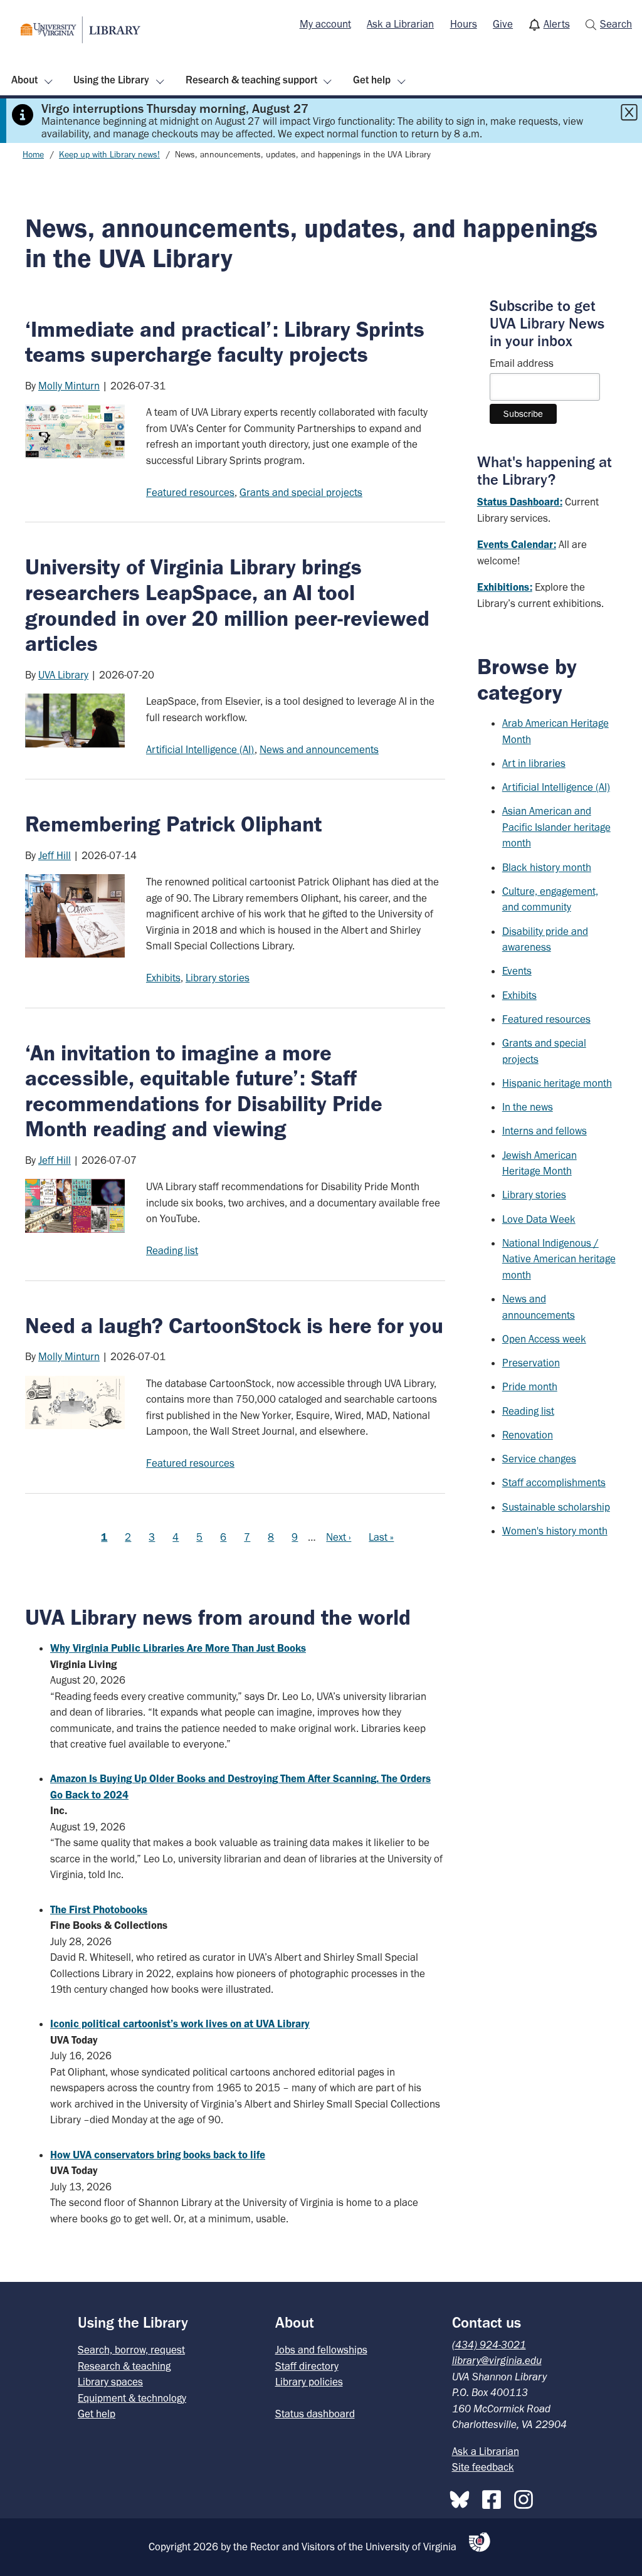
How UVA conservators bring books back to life (158, 2155)
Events (517, 971)
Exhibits (163, 978)
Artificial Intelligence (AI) (200, 749)
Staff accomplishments (554, 1482)
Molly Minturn (69, 386)
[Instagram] (527, 2497)
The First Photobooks (99, 1909)
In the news (528, 1107)
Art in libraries (534, 763)
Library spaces (110, 2382)
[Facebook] (495, 2497)
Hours (464, 24)
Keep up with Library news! (109, 155)
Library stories (218, 978)
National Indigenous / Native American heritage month (559, 1259)
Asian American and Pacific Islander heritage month (556, 827)
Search (616, 24)
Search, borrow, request (131, 2350)
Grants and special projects (301, 492)
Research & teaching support (251, 80)
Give (503, 24)
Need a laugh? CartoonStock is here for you (234, 1326)
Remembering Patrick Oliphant (173, 824)
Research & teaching (124, 2366)
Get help (372, 80)
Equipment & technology (132, 2398)
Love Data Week (539, 1219)
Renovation (528, 1435)
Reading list (172, 1250)
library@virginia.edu (497, 2360)
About (24, 80)
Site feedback (483, 2467)
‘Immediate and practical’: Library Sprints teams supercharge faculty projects (225, 342)
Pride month (530, 1386)
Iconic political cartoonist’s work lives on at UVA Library (180, 2024)
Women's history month (555, 1531)
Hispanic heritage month (557, 1083)
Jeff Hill (55, 855)
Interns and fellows (545, 1131)
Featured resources (190, 492)
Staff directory (307, 2366)
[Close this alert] (629, 112)
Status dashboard (315, 2414)
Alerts (557, 24)
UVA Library (63, 675)
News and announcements (319, 749)
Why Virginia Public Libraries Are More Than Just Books (178, 1648)
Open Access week (544, 1339)
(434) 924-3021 (489, 2345)
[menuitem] (325, 24)
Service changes (539, 1459)
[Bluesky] (463, 2497)
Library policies (309, 2382)
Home (33, 155)
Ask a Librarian (400, 24)
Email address (522, 363)
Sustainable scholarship (556, 1507)
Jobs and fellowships (321, 2350)
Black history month (547, 867)
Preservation (531, 1363)
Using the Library (111, 80)
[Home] (81, 30)
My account (325, 24)
